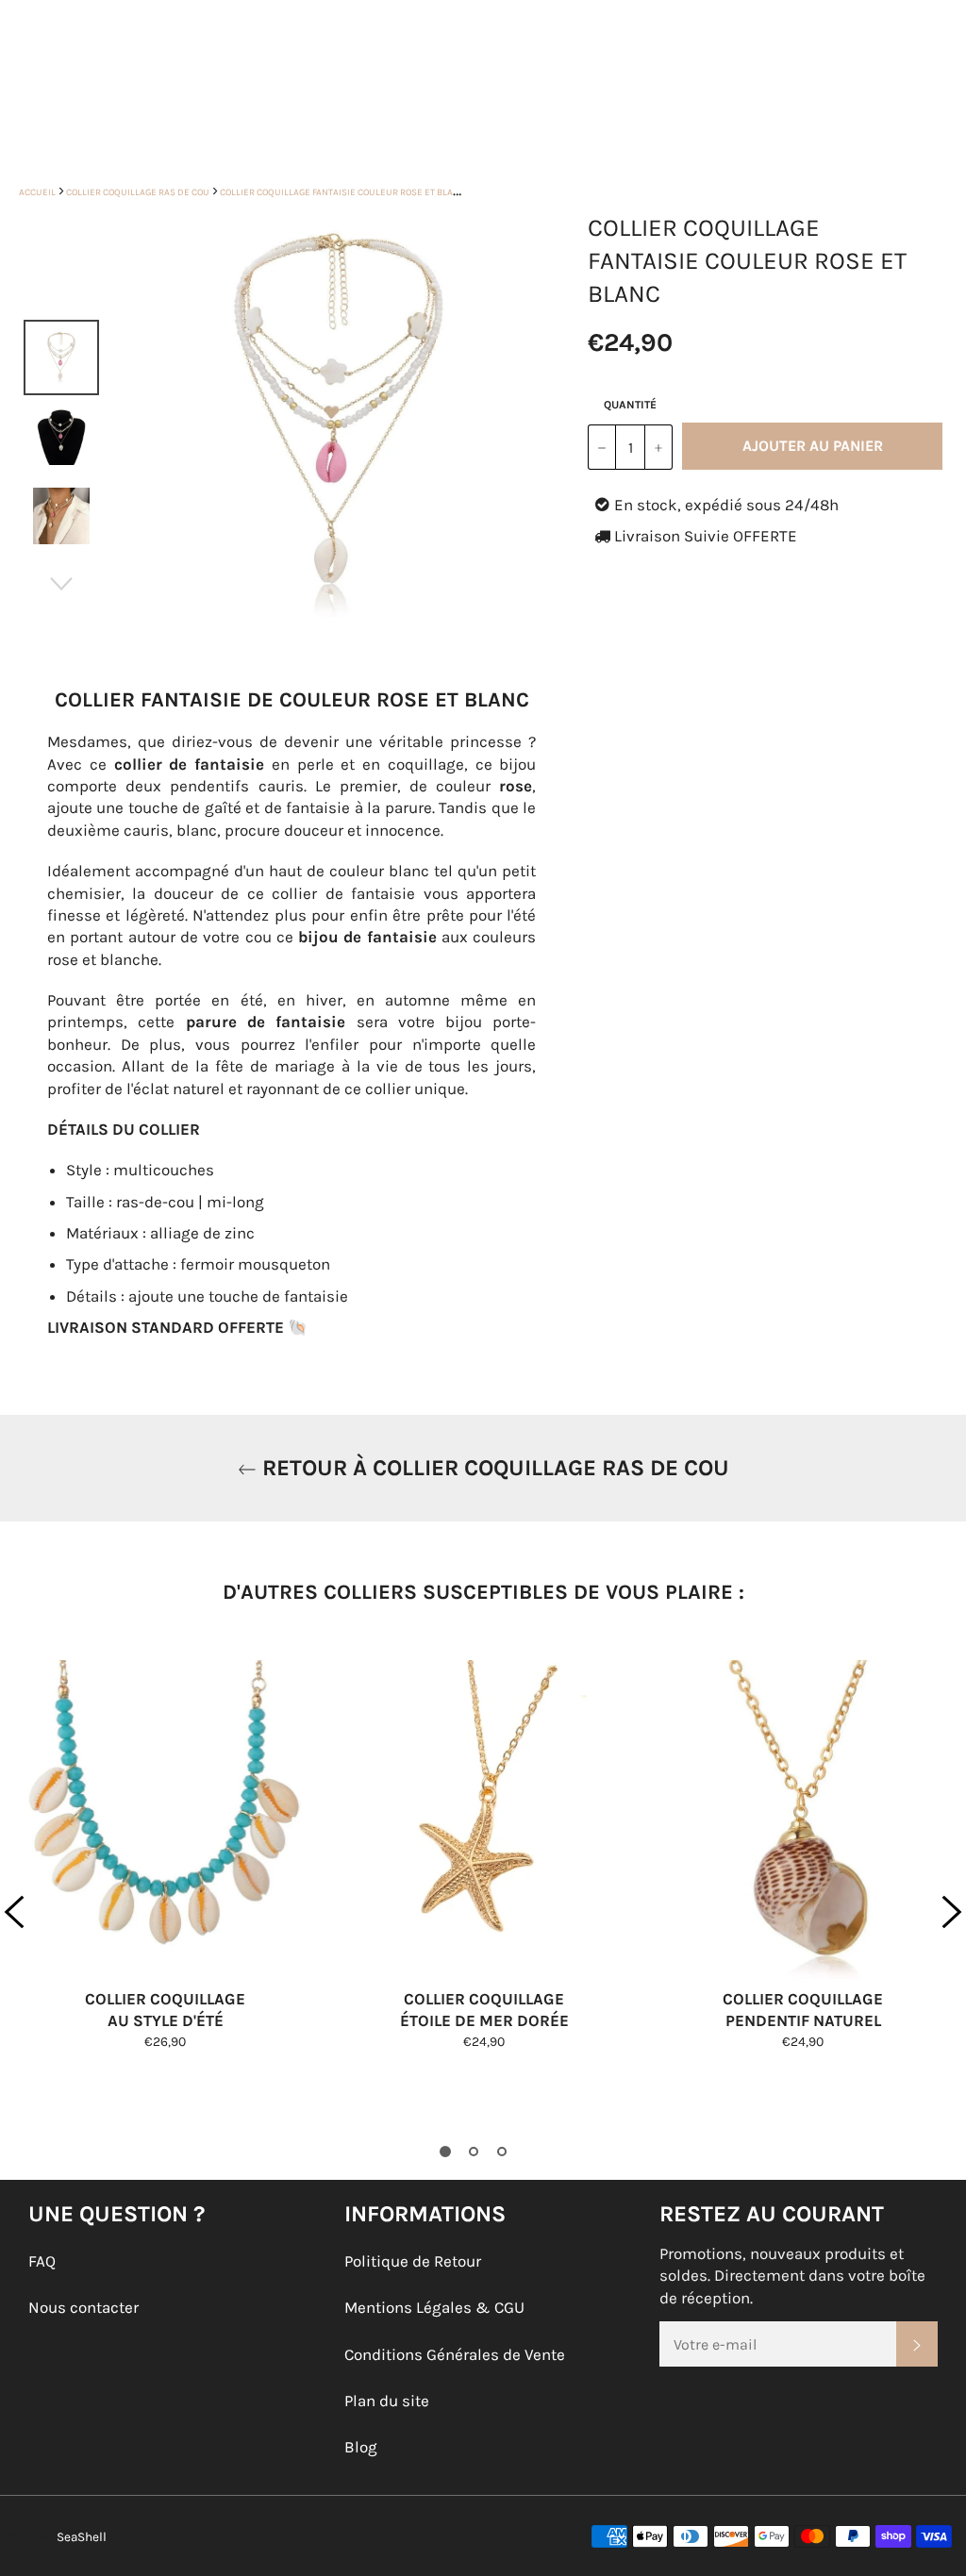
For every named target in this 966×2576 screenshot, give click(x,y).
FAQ (42, 2261)
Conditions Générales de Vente (455, 2354)
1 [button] (445, 2152)
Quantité (630, 405)
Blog (361, 2447)
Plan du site (387, 2401)
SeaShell (82, 2537)
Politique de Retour (413, 2261)
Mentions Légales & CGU (434, 2307)
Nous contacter (83, 2307)
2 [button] (474, 2152)
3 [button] (502, 2152)
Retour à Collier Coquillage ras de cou (493, 1468)
